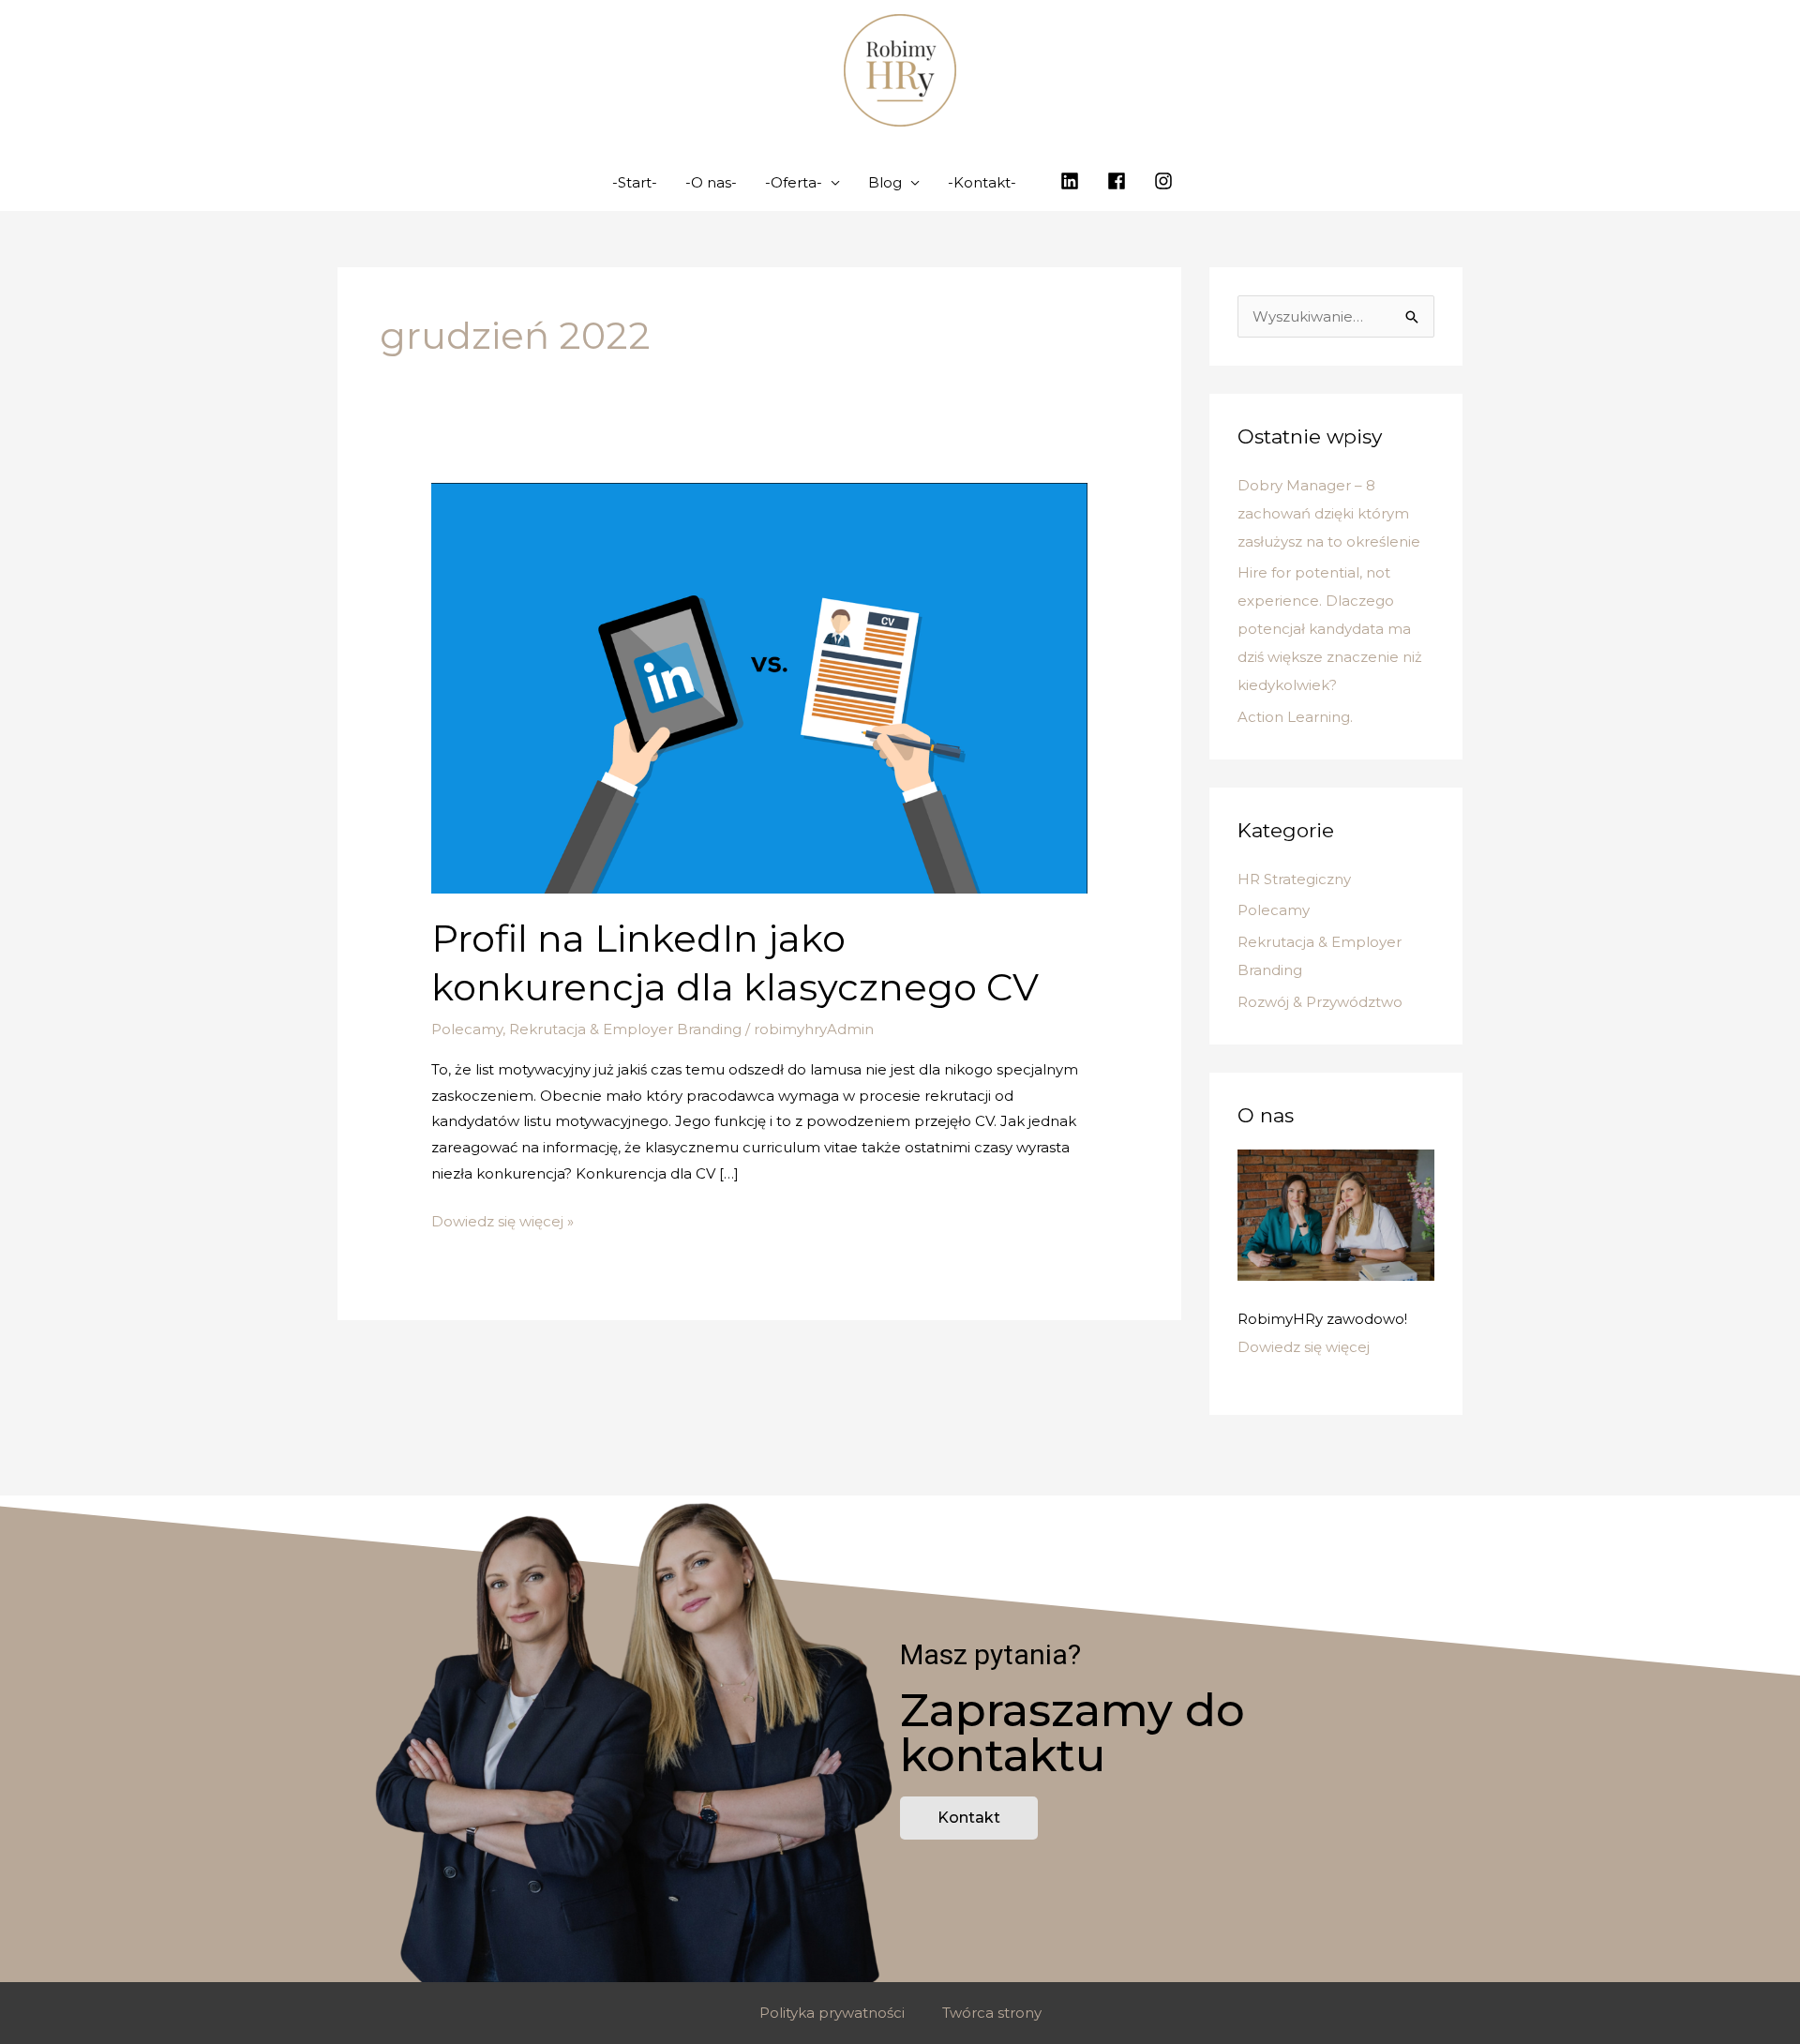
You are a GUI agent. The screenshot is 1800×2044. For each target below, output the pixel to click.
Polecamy (467, 1029)
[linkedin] (1072, 181)
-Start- (635, 182)
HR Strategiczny (1294, 879)
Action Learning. (1295, 717)
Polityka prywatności (832, 2013)
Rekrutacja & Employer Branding (625, 1029)
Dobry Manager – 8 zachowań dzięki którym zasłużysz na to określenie (1329, 513)
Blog (885, 182)
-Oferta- (794, 182)
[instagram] (1166, 181)
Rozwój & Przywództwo (1320, 1002)
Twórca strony (992, 2013)
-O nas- (711, 182)
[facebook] (1119, 181)
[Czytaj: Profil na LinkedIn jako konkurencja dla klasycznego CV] (759, 687)
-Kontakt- (982, 182)
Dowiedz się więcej (1304, 1347)
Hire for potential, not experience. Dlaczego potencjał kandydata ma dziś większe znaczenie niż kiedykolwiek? (1330, 629)
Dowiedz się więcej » (502, 1219)
